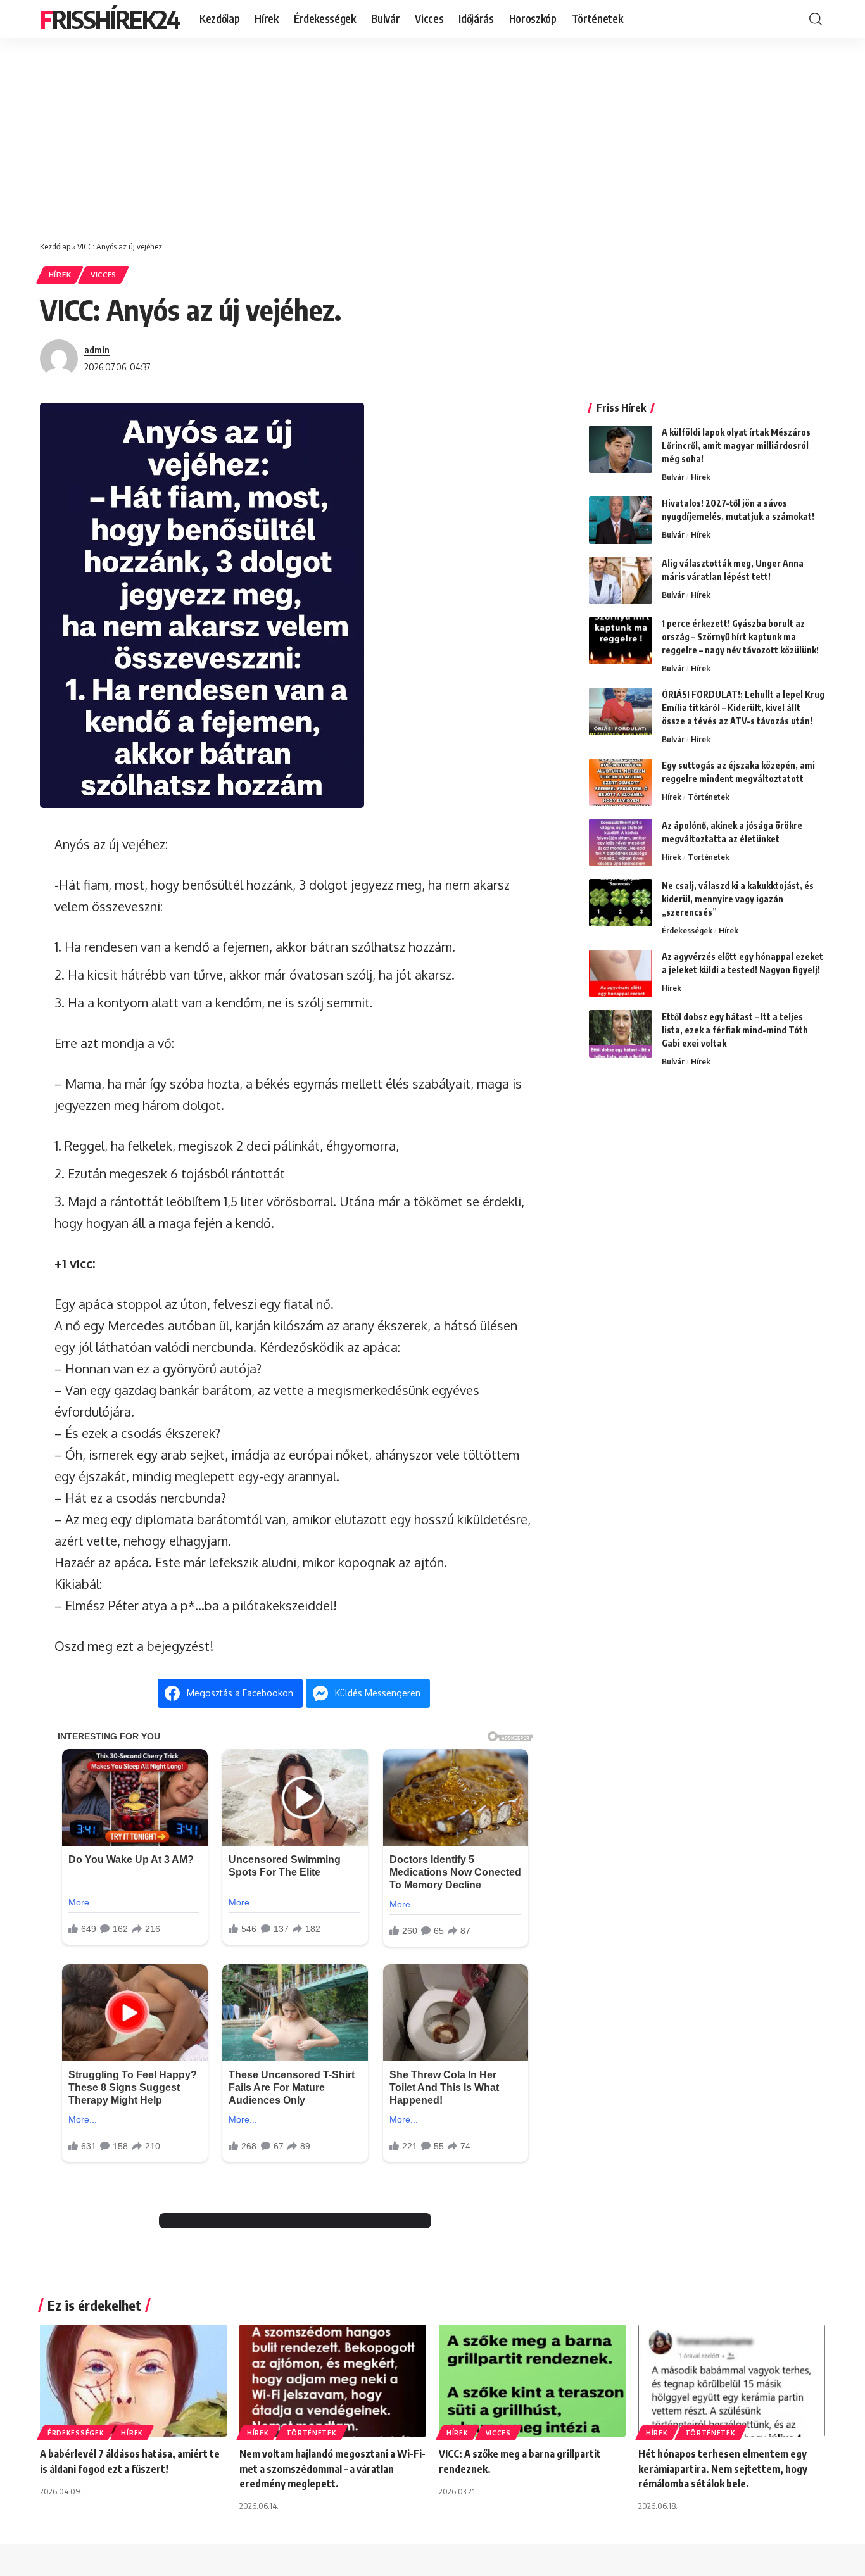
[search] (816, 19)
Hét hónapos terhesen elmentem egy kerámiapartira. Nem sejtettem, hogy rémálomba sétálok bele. (723, 2468)
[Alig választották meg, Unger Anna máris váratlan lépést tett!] (621, 580)
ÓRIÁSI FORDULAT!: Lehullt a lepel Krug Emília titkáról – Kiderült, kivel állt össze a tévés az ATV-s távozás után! (743, 708)
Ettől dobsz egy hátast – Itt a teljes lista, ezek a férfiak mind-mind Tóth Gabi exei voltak (735, 1030)
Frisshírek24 (110, 19)
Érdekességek (687, 930)
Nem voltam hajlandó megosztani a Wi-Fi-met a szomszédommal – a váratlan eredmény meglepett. (332, 2468)
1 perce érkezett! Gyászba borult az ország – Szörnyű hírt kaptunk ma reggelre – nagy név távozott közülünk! (740, 637)
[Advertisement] (432, 133)
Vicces (104, 275)
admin (97, 350)
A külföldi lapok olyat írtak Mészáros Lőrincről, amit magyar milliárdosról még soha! (736, 445)
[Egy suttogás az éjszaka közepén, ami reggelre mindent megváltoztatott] (621, 782)
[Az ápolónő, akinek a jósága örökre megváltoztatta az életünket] (621, 843)
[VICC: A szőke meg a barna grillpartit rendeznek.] (532, 2381)
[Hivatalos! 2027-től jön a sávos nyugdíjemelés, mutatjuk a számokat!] (621, 520)
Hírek (60, 275)
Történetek (709, 797)
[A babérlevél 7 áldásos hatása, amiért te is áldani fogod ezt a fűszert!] (133, 2381)
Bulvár (673, 477)
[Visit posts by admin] (59, 358)
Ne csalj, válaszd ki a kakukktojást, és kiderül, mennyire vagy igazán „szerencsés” (738, 899)
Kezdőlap (55, 246)
